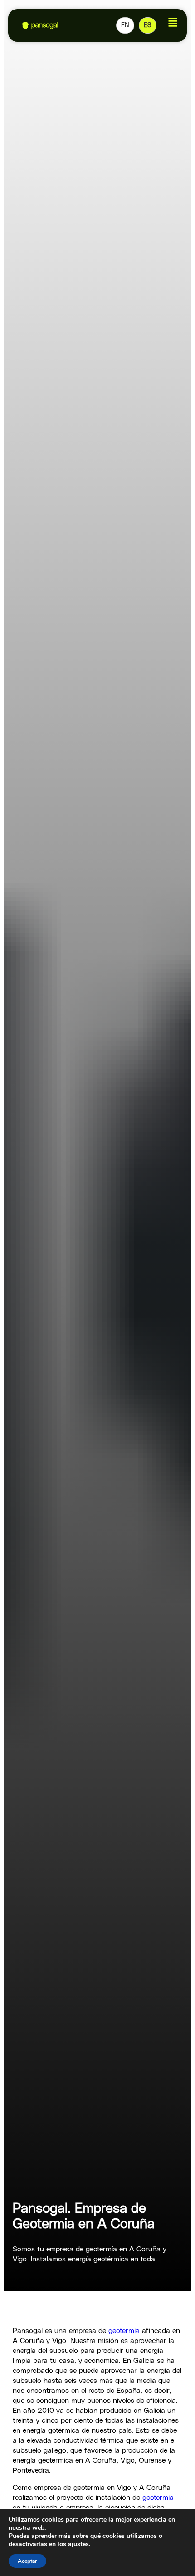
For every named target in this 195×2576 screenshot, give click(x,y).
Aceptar (27, 2561)
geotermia (123, 2331)
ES (148, 25)
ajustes (78, 2544)
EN (125, 25)
